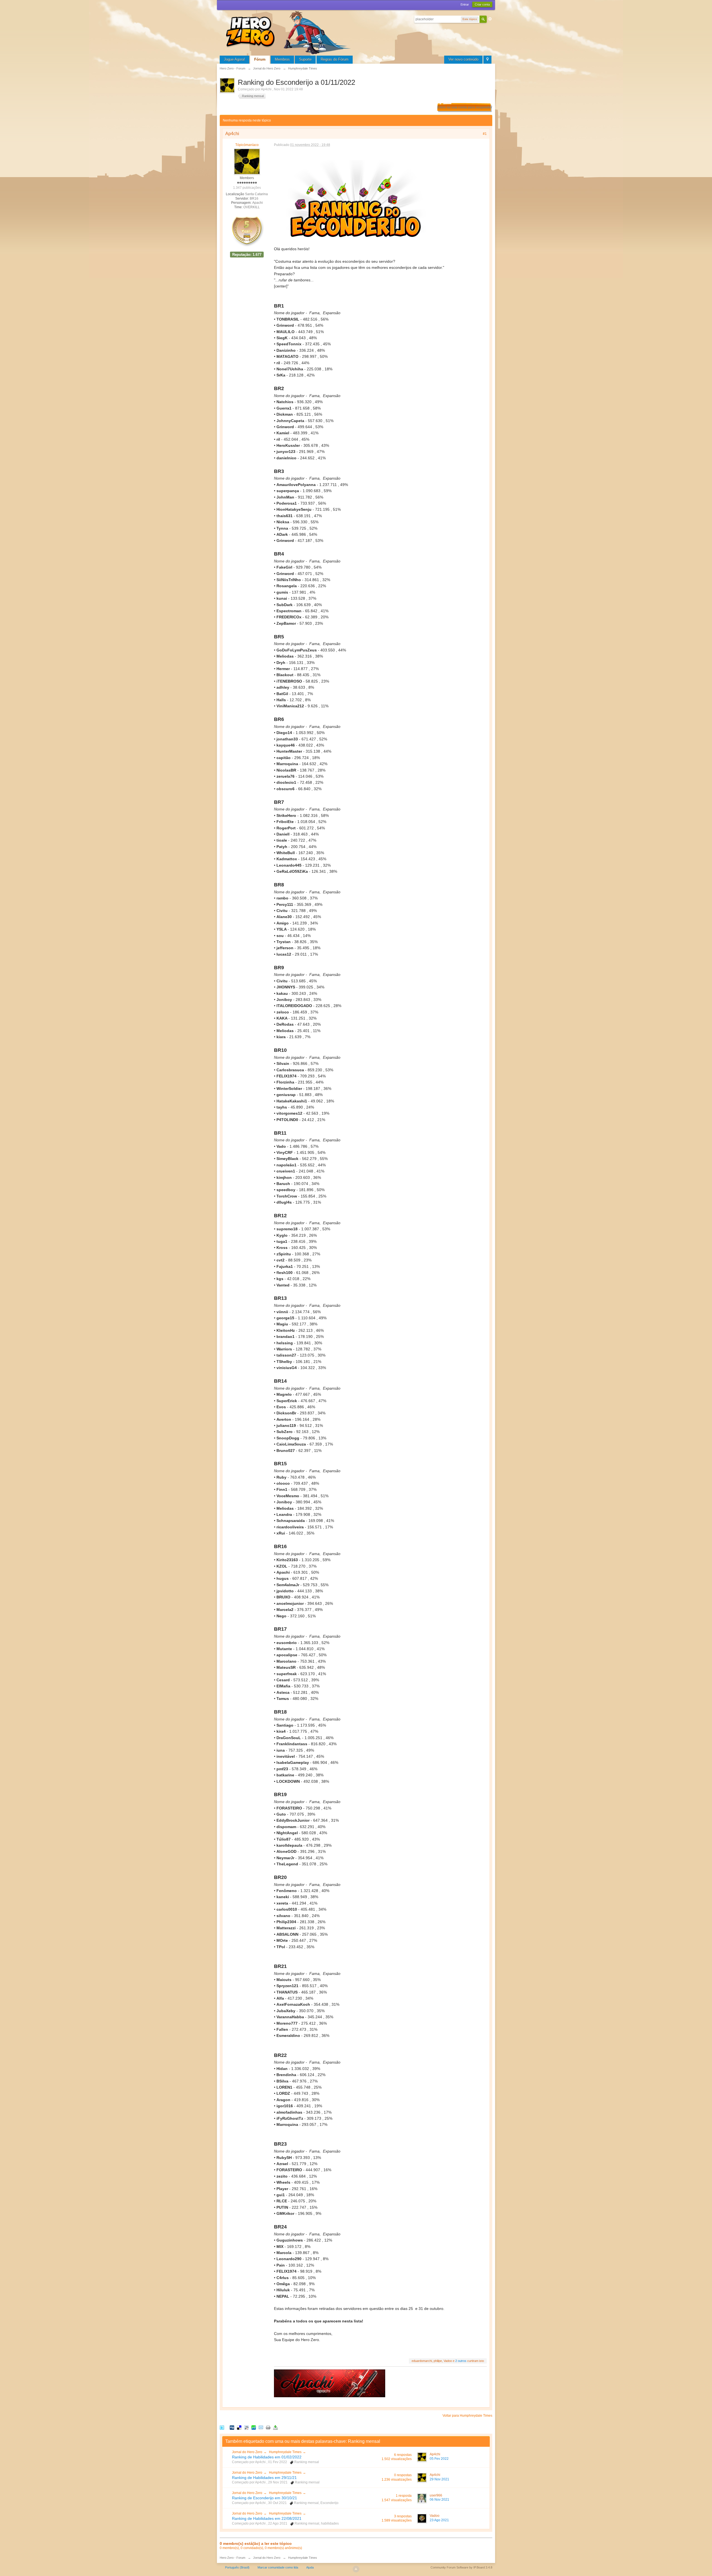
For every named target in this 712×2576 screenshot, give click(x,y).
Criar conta (482, 4)
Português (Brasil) (237, 2567)
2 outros (461, 2361)
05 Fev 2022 (439, 2459)
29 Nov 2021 (439, 2479)
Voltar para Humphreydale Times (467, 2416)
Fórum (260, 59)
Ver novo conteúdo (463, 59)
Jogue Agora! (234, 59)
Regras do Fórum (335, 59)
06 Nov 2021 (439, 2500)
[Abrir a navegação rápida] (487, 60)
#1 (485, 134)
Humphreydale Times (285, 2452)
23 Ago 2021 (439, 2520)
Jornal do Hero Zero (247, 2452)
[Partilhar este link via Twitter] (222, 2427)
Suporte (305, 59)
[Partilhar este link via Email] (261, 2427)
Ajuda (310, 2567)
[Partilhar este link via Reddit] (246, 2427)
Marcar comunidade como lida (278, 2567)
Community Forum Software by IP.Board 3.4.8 (461, 2567)
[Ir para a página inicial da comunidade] (289, 32)
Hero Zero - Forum (233, 2558)
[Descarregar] (275, 2427)
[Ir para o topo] (356, 2569)
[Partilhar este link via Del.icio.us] (239, 2427)
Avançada (490, 19)
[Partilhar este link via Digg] (232, 2427)
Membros (282, 59)
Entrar (465, 4)
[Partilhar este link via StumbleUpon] (254, 2427)
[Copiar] (268, 2427)
